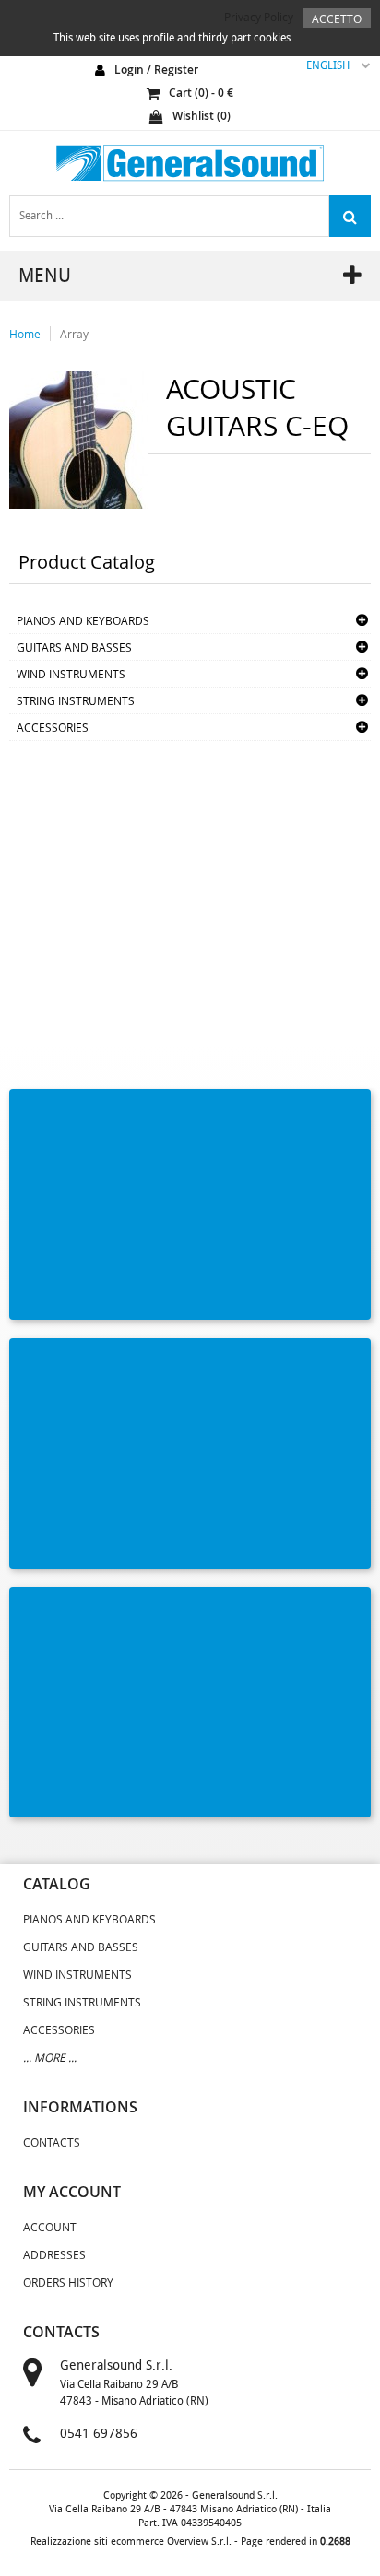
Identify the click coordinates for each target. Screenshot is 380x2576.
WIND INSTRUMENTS (71, 674)
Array (74, 334)
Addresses (54, 2254)
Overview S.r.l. (199, 2541)
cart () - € (201, 93)
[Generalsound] (190, 163)
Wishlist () (202, 116)
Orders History (68, 2282)
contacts (61, 2332)
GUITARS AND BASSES (74, 647)
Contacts (52, 2142)
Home (25, 334)
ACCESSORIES (53, 727)
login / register (156, 70)
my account (72, 2192)
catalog (57, 1884)
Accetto (337, 18)
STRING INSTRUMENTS (76, 700)
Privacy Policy (259, 17)
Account (50, 2227)
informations (80, 2107)
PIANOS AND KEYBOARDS (83, 620)
